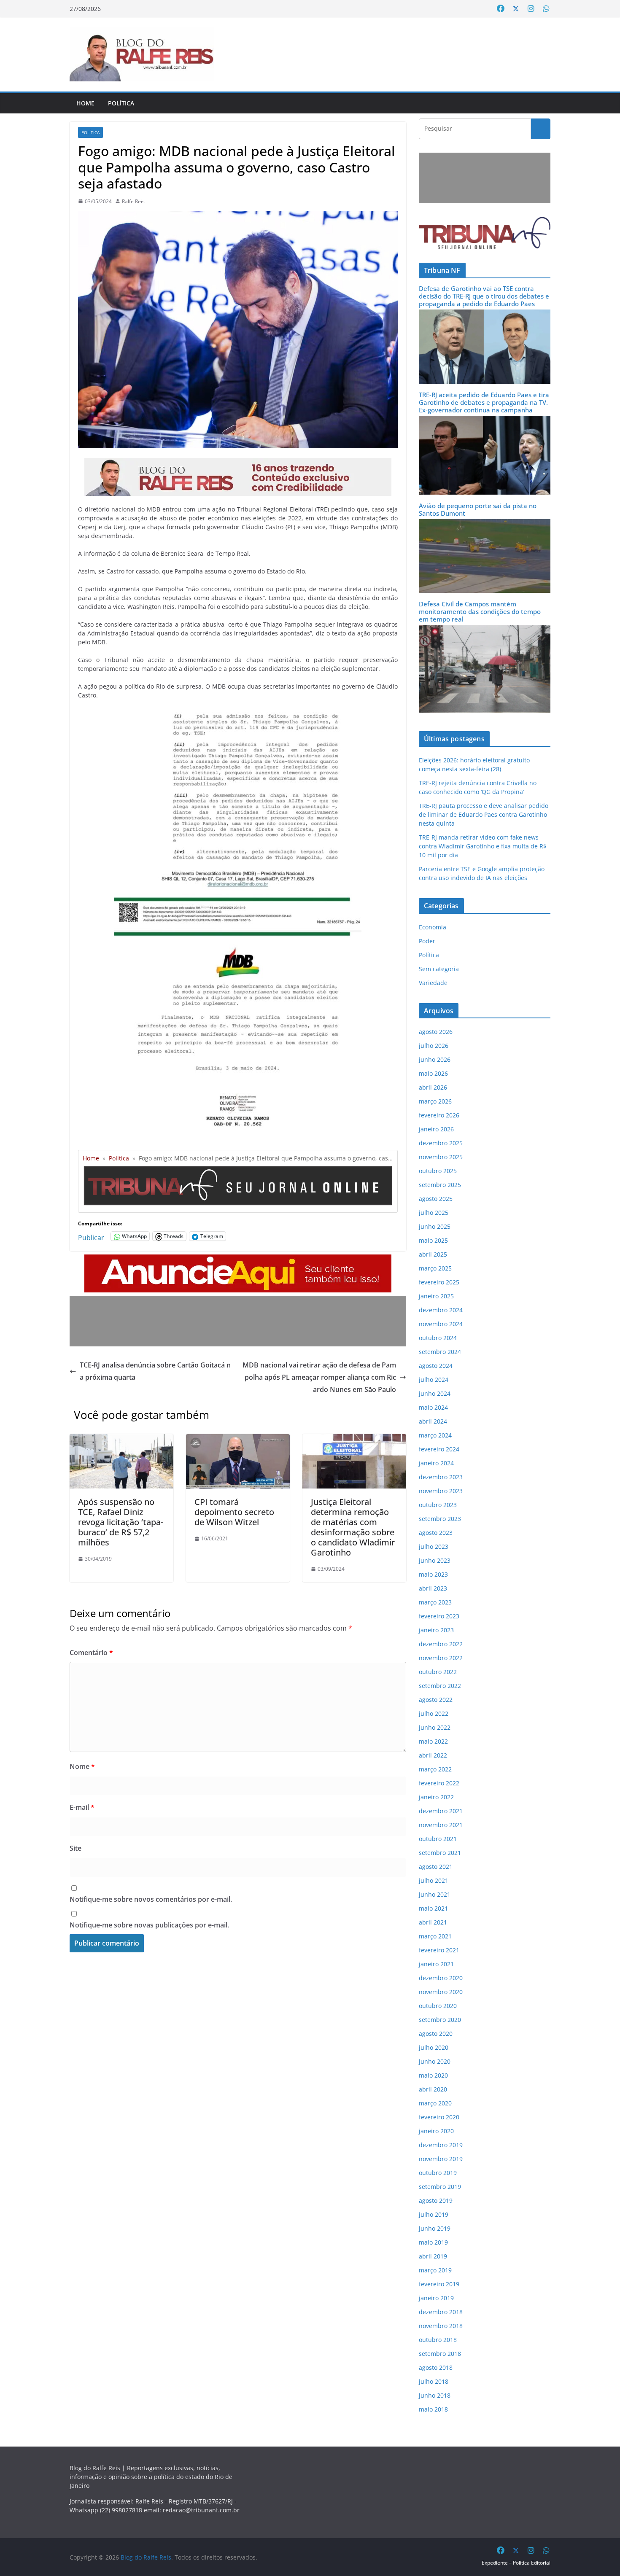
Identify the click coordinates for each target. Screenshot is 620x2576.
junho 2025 (435, 1226)
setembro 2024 (440, 1352)
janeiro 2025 (436, 1296)
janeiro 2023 (436, 1630)
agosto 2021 (436, 1867)
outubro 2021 (438, 1839)
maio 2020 (433, 2075)
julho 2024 (434, 1380)
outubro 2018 (438, 2340)
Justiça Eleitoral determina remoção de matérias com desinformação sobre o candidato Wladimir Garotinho (353, 1527)
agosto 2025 (436, 1199)
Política (121, 103)
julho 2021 (434, 1880)
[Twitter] (516, 9)
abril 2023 (433, 1588)
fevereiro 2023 (439, 1616)
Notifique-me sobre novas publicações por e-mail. (149, 1925)
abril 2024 (433, 1421)
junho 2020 (435, 2061)
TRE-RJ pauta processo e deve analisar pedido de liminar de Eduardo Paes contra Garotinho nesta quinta (484, 814)
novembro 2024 (441, 1324)
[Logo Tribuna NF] (485, 233)
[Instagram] (531, 9)
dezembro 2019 (441, 2145)
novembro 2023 (441, 1491)
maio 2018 (433, 2409)
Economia (433, 927)
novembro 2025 (441, 1157)
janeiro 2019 (436, 2298)
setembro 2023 (440, 1519)
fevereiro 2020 (439, 2117)
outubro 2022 (438, 1672)
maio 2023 (433, 1574)
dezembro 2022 (441, 1644)
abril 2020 (433, 2089)
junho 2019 (435, 2228)
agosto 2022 (436, 1700)
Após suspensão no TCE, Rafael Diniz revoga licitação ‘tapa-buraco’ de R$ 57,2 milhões (121, 1522)
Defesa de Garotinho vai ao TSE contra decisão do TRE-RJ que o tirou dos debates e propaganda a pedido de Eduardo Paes (484, 296)
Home (85, 103)
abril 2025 (433, 1254)
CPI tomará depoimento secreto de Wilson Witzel (234, 1512)
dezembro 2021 (441, 1811)
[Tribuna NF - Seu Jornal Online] (238, 1169)
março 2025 (435, 1268)
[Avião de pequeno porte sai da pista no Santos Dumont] (485, 524)
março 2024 (435, 1435)
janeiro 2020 (436, 2131)
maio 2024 (433, 1407)
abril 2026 (433, 1087)
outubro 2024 (438, 1338)
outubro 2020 (438, 2006)
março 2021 (435, 1936)
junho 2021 (435, 1894)
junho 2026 (435, 1059)
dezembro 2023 (441, 1477)
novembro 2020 (441, 1992)
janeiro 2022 (436, 1797)
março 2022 (435, 1769)
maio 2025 (433, 1240)
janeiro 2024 (436, 1463)
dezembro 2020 (441, 1978)
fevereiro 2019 (439, 2284)
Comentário (91, 1653)
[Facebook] (501, 9)
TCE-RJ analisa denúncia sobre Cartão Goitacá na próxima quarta (155, 1371)
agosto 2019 (436, 2201)
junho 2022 (435, 1727)
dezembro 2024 (441, 1310)
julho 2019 (434, 2214)
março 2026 (435, 1101)
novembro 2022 (441, 1658)
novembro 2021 (441, 1825)
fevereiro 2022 (439, 1783)
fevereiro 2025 (439, 1282)
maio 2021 (433, 1908)
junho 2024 (435, 1393)
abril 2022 (433, 1755)
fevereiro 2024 (439, 1449)
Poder (427, 941)
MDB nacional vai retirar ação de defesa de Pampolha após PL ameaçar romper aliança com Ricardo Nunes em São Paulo (319, 1377)
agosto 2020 (436, 2034)
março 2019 (435, 2270)
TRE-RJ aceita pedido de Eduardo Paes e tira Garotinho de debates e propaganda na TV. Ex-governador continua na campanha (484, 402)
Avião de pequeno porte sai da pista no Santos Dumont (478, 509)
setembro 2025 (440, 1185)
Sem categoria (439, 969)
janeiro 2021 (436, 1964)
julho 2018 (434, 2381)
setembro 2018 (440, 2354)
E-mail (82, 1807)
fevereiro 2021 (439, 1950)
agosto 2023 (436, 1533)
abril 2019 (433, 2256)
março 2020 (435, 2103)
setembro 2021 (440, 1853)
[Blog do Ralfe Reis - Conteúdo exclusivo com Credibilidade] (238, 464)
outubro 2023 (438, 1505)
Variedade (433, 983)
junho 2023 (435, 1560)
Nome (82, 1766)
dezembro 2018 (441, 2312)
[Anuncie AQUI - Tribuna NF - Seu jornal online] (238, 1260)
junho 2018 (435, 2395)
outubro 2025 (438, 1171)
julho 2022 (434, 1713)
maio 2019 (433, 2242)
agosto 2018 (436, 2367)
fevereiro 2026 (439, 1115)
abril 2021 (433, 1922)
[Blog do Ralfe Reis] (142, 54)
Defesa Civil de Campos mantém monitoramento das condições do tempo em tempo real (480, 611)
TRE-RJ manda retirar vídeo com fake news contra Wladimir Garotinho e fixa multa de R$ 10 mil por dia (483, 846)
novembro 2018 (441, 2326)
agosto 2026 (436, 1032)
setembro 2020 (440, 2020)
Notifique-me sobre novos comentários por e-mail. (151, 1899)
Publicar (91, 1236)
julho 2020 (434, 2047)
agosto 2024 (436, 1366)
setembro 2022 (440, 1686)
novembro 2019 (441, 2159)
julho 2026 (434, 1046)
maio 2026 (433, 1073)
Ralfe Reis (133, 201)
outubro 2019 (438, 2173)
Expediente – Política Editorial (516, 2563)
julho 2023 (434, 1546)
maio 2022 (433, 1741)
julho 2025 (434, 1213)
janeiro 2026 (436, 1129)
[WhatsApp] (546, 9)
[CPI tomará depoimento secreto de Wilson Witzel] (238, 1440)
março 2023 (435, 1602)
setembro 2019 (440, 2187)
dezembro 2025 (441, 1143)
